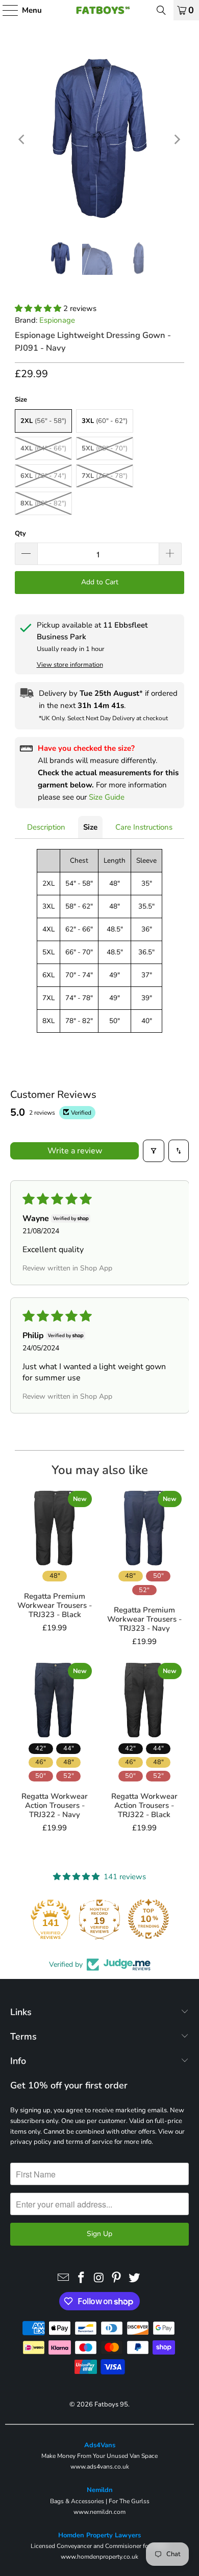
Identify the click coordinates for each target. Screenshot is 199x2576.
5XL (105, 448)
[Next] (177, 140)
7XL (105, 476)
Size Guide (107, 797)
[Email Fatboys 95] (64, 2278)
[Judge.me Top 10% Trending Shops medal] (148, 1919)
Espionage (57, 320)
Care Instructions (144, 827)
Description (46, 827)
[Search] (161, 10)
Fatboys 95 (111, 2404)
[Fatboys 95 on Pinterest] (117, 2278)
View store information (70, 665)
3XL (105, 421)
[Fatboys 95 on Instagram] (99, 2278)
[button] (39, 308)
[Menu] (5, 10)
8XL (43, 503)
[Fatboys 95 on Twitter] (135, 2278)
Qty (20, 533)
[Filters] (154, 1151)
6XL (43, 476)
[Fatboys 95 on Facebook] (81, 2278)
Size (90, 827)
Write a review (75, 1151)
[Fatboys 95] (100, 10)
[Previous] (22, 140)
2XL (43, 421)
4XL (43, 448)
